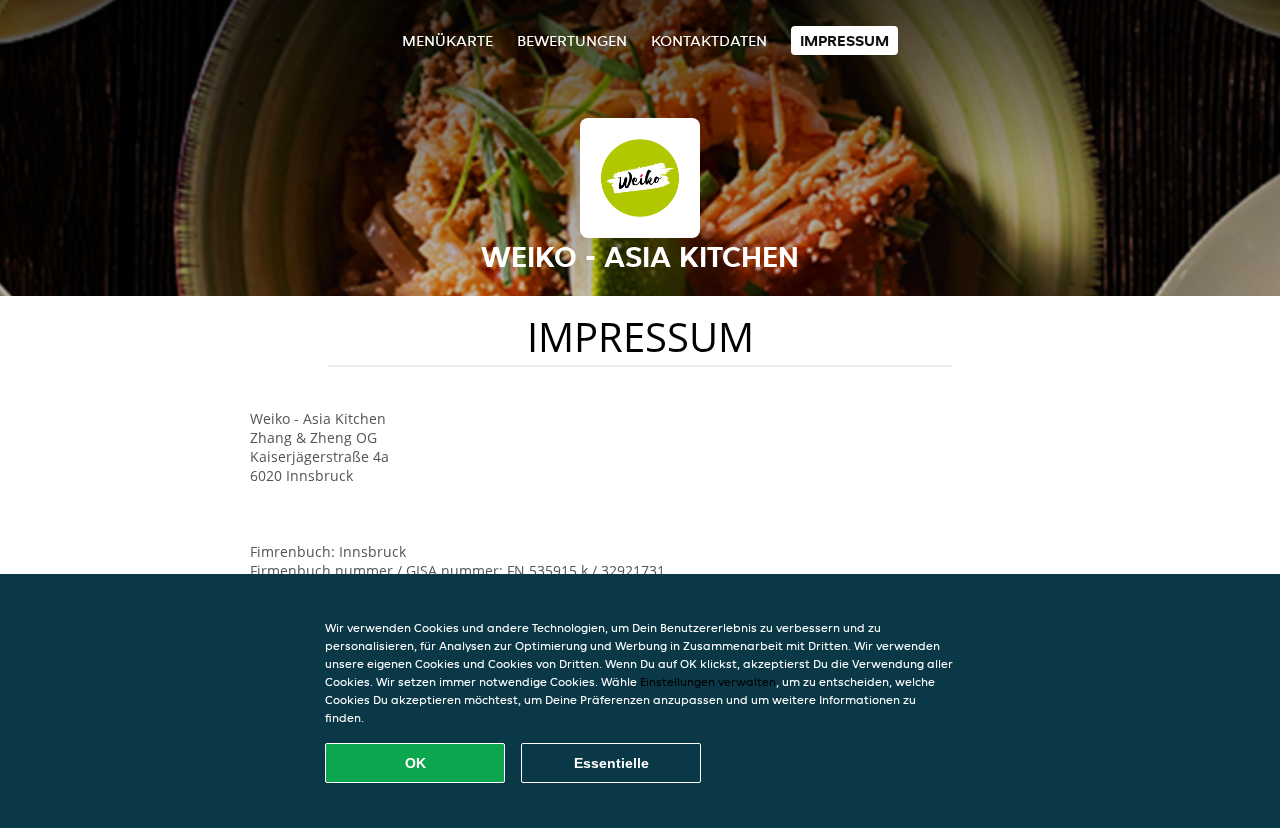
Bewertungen (572, 40)
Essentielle (611, 763)
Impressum (844, 40)
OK (415, 763)
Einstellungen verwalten (708, 681)
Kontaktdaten (709, 40)
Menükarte (447, 40)
